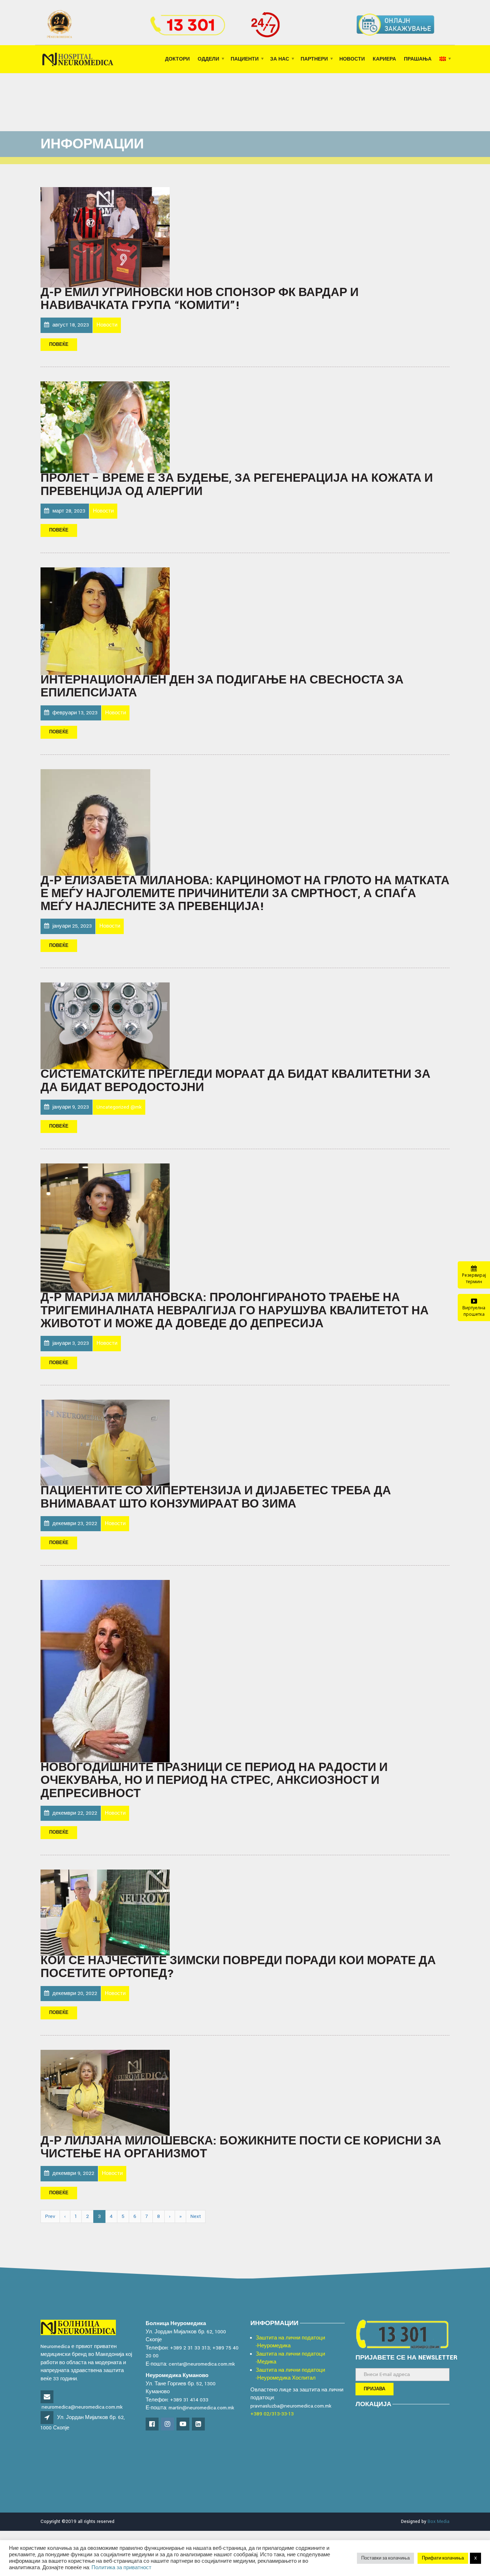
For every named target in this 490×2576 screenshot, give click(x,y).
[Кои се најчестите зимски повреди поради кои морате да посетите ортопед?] (105, 1912)
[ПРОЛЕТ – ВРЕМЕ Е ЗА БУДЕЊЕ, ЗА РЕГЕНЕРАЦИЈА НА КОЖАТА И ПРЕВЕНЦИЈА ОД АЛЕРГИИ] (105, 427)
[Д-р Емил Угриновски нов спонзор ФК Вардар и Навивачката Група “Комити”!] (105, 237)
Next (196, 2216)
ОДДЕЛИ (208, 59)
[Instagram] (168, 2425)
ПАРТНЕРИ (314, 59)
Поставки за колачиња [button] (385, 2558)
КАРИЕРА (384, 59)
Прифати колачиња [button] (443, 2558)
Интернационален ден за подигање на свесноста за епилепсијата (222, 687)
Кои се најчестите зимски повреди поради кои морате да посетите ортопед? (238, 1967)
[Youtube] (183, 2425)
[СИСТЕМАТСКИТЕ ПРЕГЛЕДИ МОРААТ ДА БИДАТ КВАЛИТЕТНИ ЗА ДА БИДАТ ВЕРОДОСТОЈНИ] (105, 1026)
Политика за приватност (121, 2568)
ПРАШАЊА (418, 59)
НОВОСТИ (352, 59)
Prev (50, 2216)
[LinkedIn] (199, 2425)
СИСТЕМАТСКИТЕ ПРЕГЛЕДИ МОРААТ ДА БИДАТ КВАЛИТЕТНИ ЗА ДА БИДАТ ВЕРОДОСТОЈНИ (235, 1081)
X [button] (475, 2558)
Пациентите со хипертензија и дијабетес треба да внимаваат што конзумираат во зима (216, 1497)
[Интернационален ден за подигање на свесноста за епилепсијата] (105, 621)
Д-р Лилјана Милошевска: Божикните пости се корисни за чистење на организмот (241, 2148)
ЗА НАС (280, 59)
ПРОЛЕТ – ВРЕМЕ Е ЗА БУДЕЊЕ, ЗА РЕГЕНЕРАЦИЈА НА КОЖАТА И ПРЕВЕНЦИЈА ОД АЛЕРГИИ (237, 485)
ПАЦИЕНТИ (245, 59)
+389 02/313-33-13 (272, 2414)
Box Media (439, 2522)
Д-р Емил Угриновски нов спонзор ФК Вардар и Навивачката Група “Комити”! (200, 299)
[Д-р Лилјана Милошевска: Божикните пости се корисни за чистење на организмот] (105, 2092)
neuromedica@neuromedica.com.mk (82, 2407)
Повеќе (59, 345)
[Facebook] (153, 2425)
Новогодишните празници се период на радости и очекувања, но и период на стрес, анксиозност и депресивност (214, 1781)
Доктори (177, 59)
